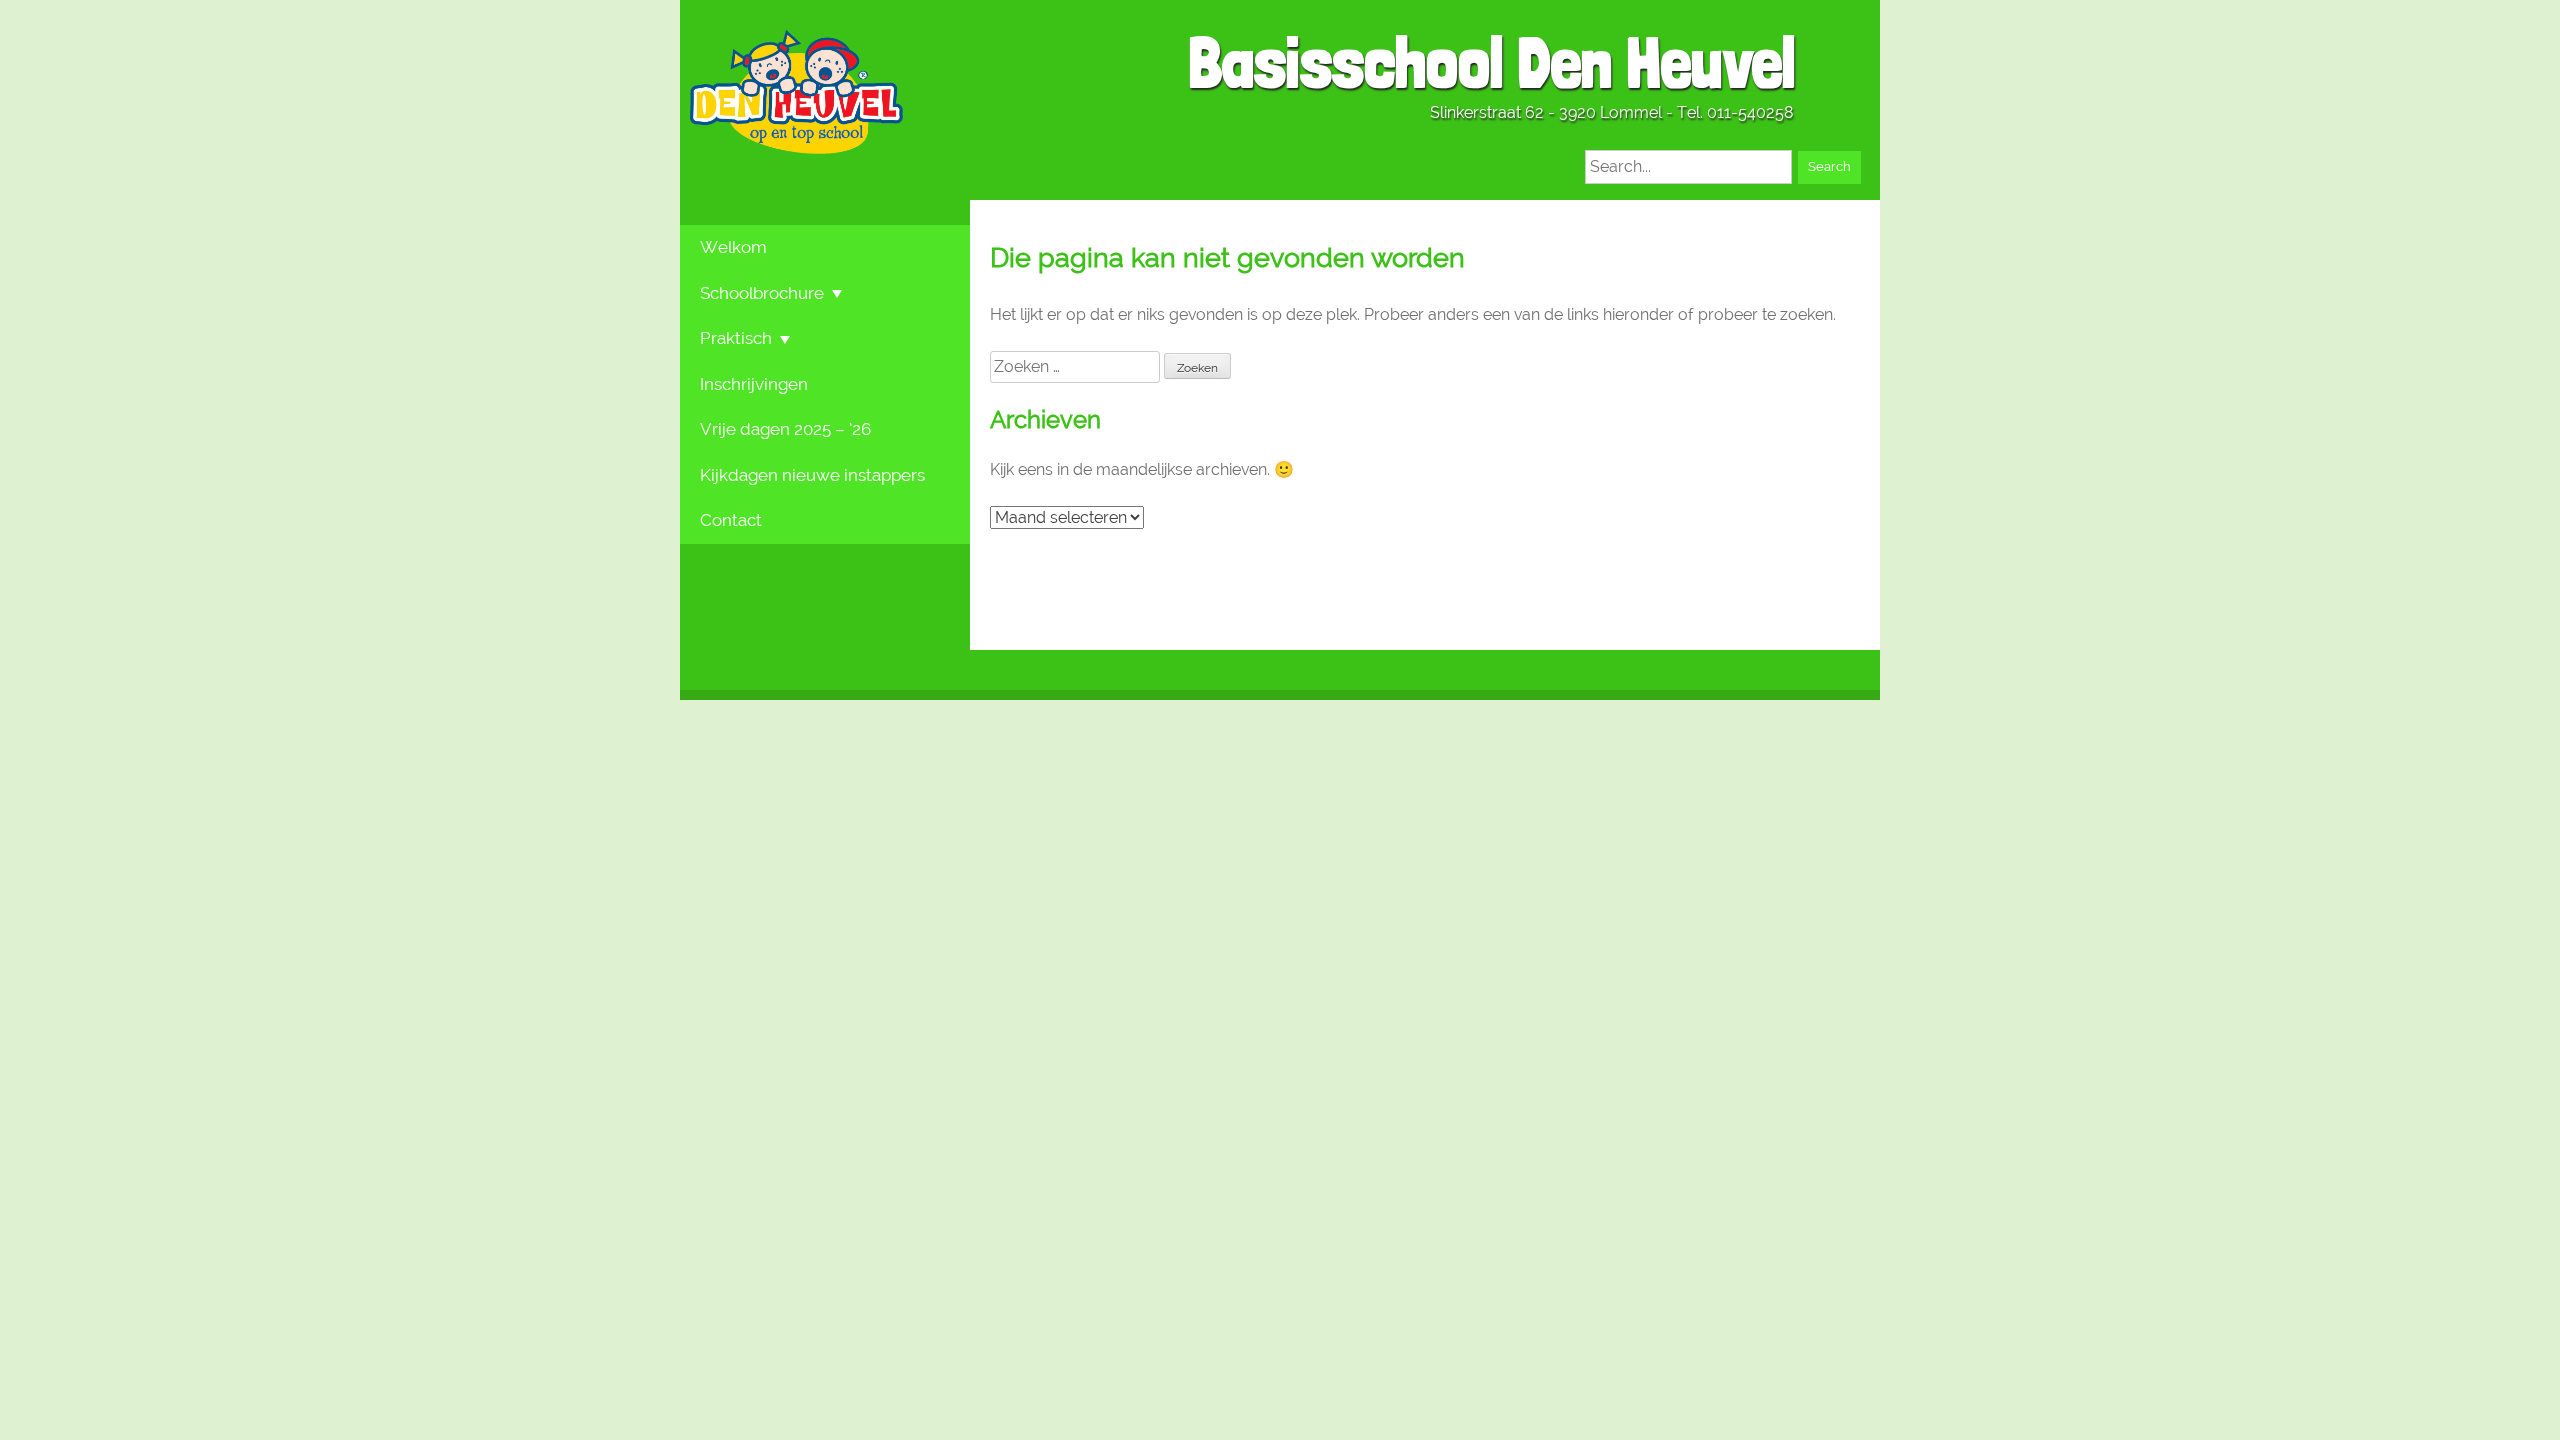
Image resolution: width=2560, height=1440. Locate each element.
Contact (731, 520)
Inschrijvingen (754, 384)
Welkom (733, 247)
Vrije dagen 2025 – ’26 (785, 429)
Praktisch (736, 338)
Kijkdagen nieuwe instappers (812, 475)
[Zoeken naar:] (1077, 366)
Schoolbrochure (762, 293)
